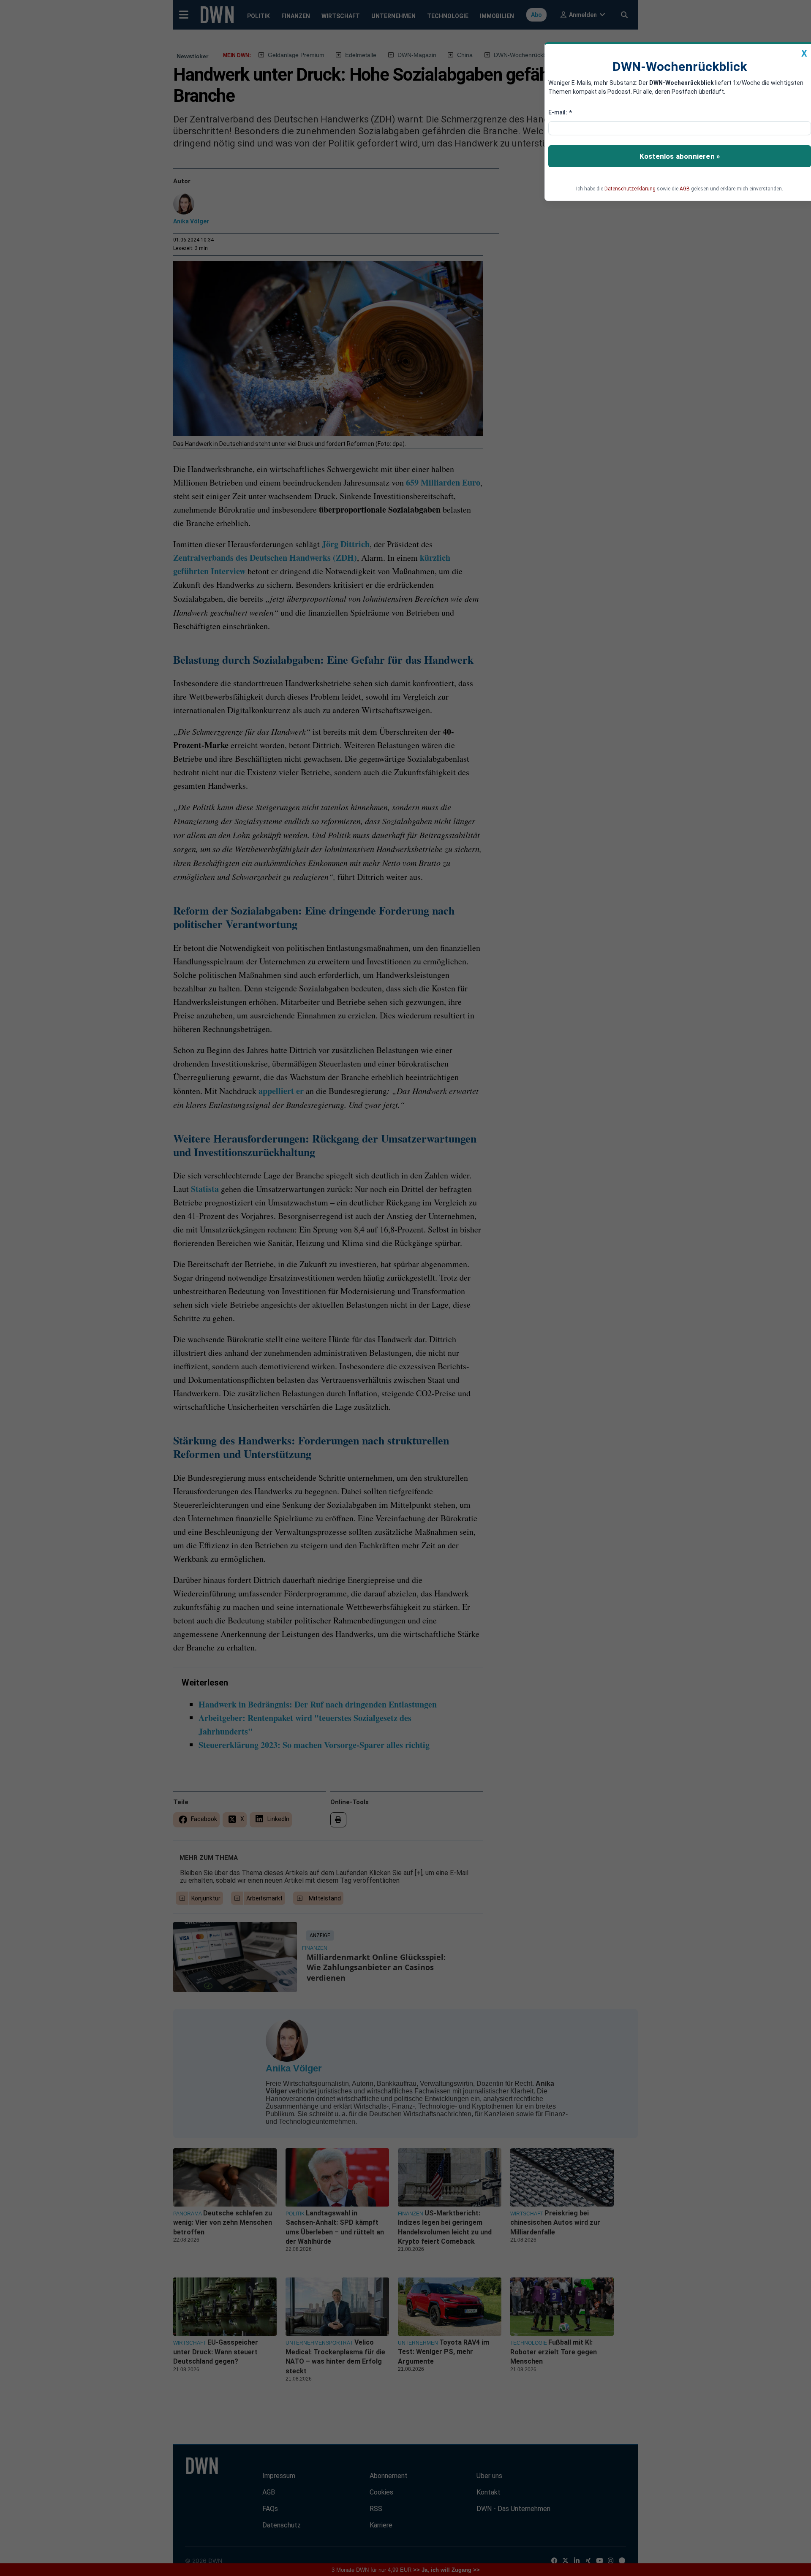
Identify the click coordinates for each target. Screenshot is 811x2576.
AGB (685, 189)
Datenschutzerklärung (630, 189)
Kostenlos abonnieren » (680, 156)
